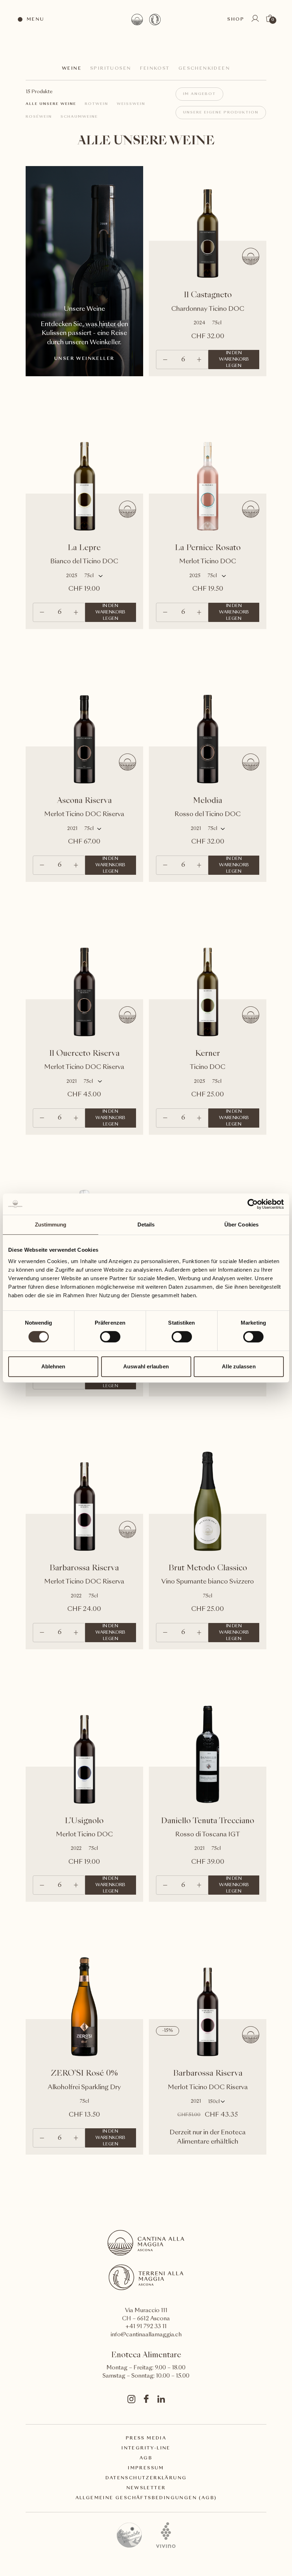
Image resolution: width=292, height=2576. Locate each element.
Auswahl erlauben (146, 1366)
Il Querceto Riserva (84, 1054)
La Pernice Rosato (208, 548)
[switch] (110, 1336)
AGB (146, 2458)
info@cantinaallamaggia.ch (146, 2335)
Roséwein (39, 117)
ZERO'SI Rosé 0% (84, 2074)
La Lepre (84, 548)
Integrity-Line (146, 2448)
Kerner (208, 1054)
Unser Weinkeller (84, 359)
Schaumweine (79, 117)
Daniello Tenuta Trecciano (208, 1821)
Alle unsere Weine (51, 104)
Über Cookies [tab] (241, 1225)
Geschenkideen (204, 69)
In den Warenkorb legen (234, 360)
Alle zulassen (239, 1366)
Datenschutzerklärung (146, 2478)
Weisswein (131, 104)
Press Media (146, 2438)
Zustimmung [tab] (51, 1225)
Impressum (146, 2468)
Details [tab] (146, 1225)
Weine (72, 69)
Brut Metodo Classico (208, 1568)
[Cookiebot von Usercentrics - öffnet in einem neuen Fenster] (253, 1204)
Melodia (208, 801)
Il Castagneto (208, 295)
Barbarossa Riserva (84, 1568)
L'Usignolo (84, 1821)
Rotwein (97, 104)
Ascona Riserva (84, 801)
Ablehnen (53, 1366)
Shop (236, 20)
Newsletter (146, 2488)
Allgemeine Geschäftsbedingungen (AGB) (146, 2498)
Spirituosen (111, 69)
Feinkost (155, 69)
